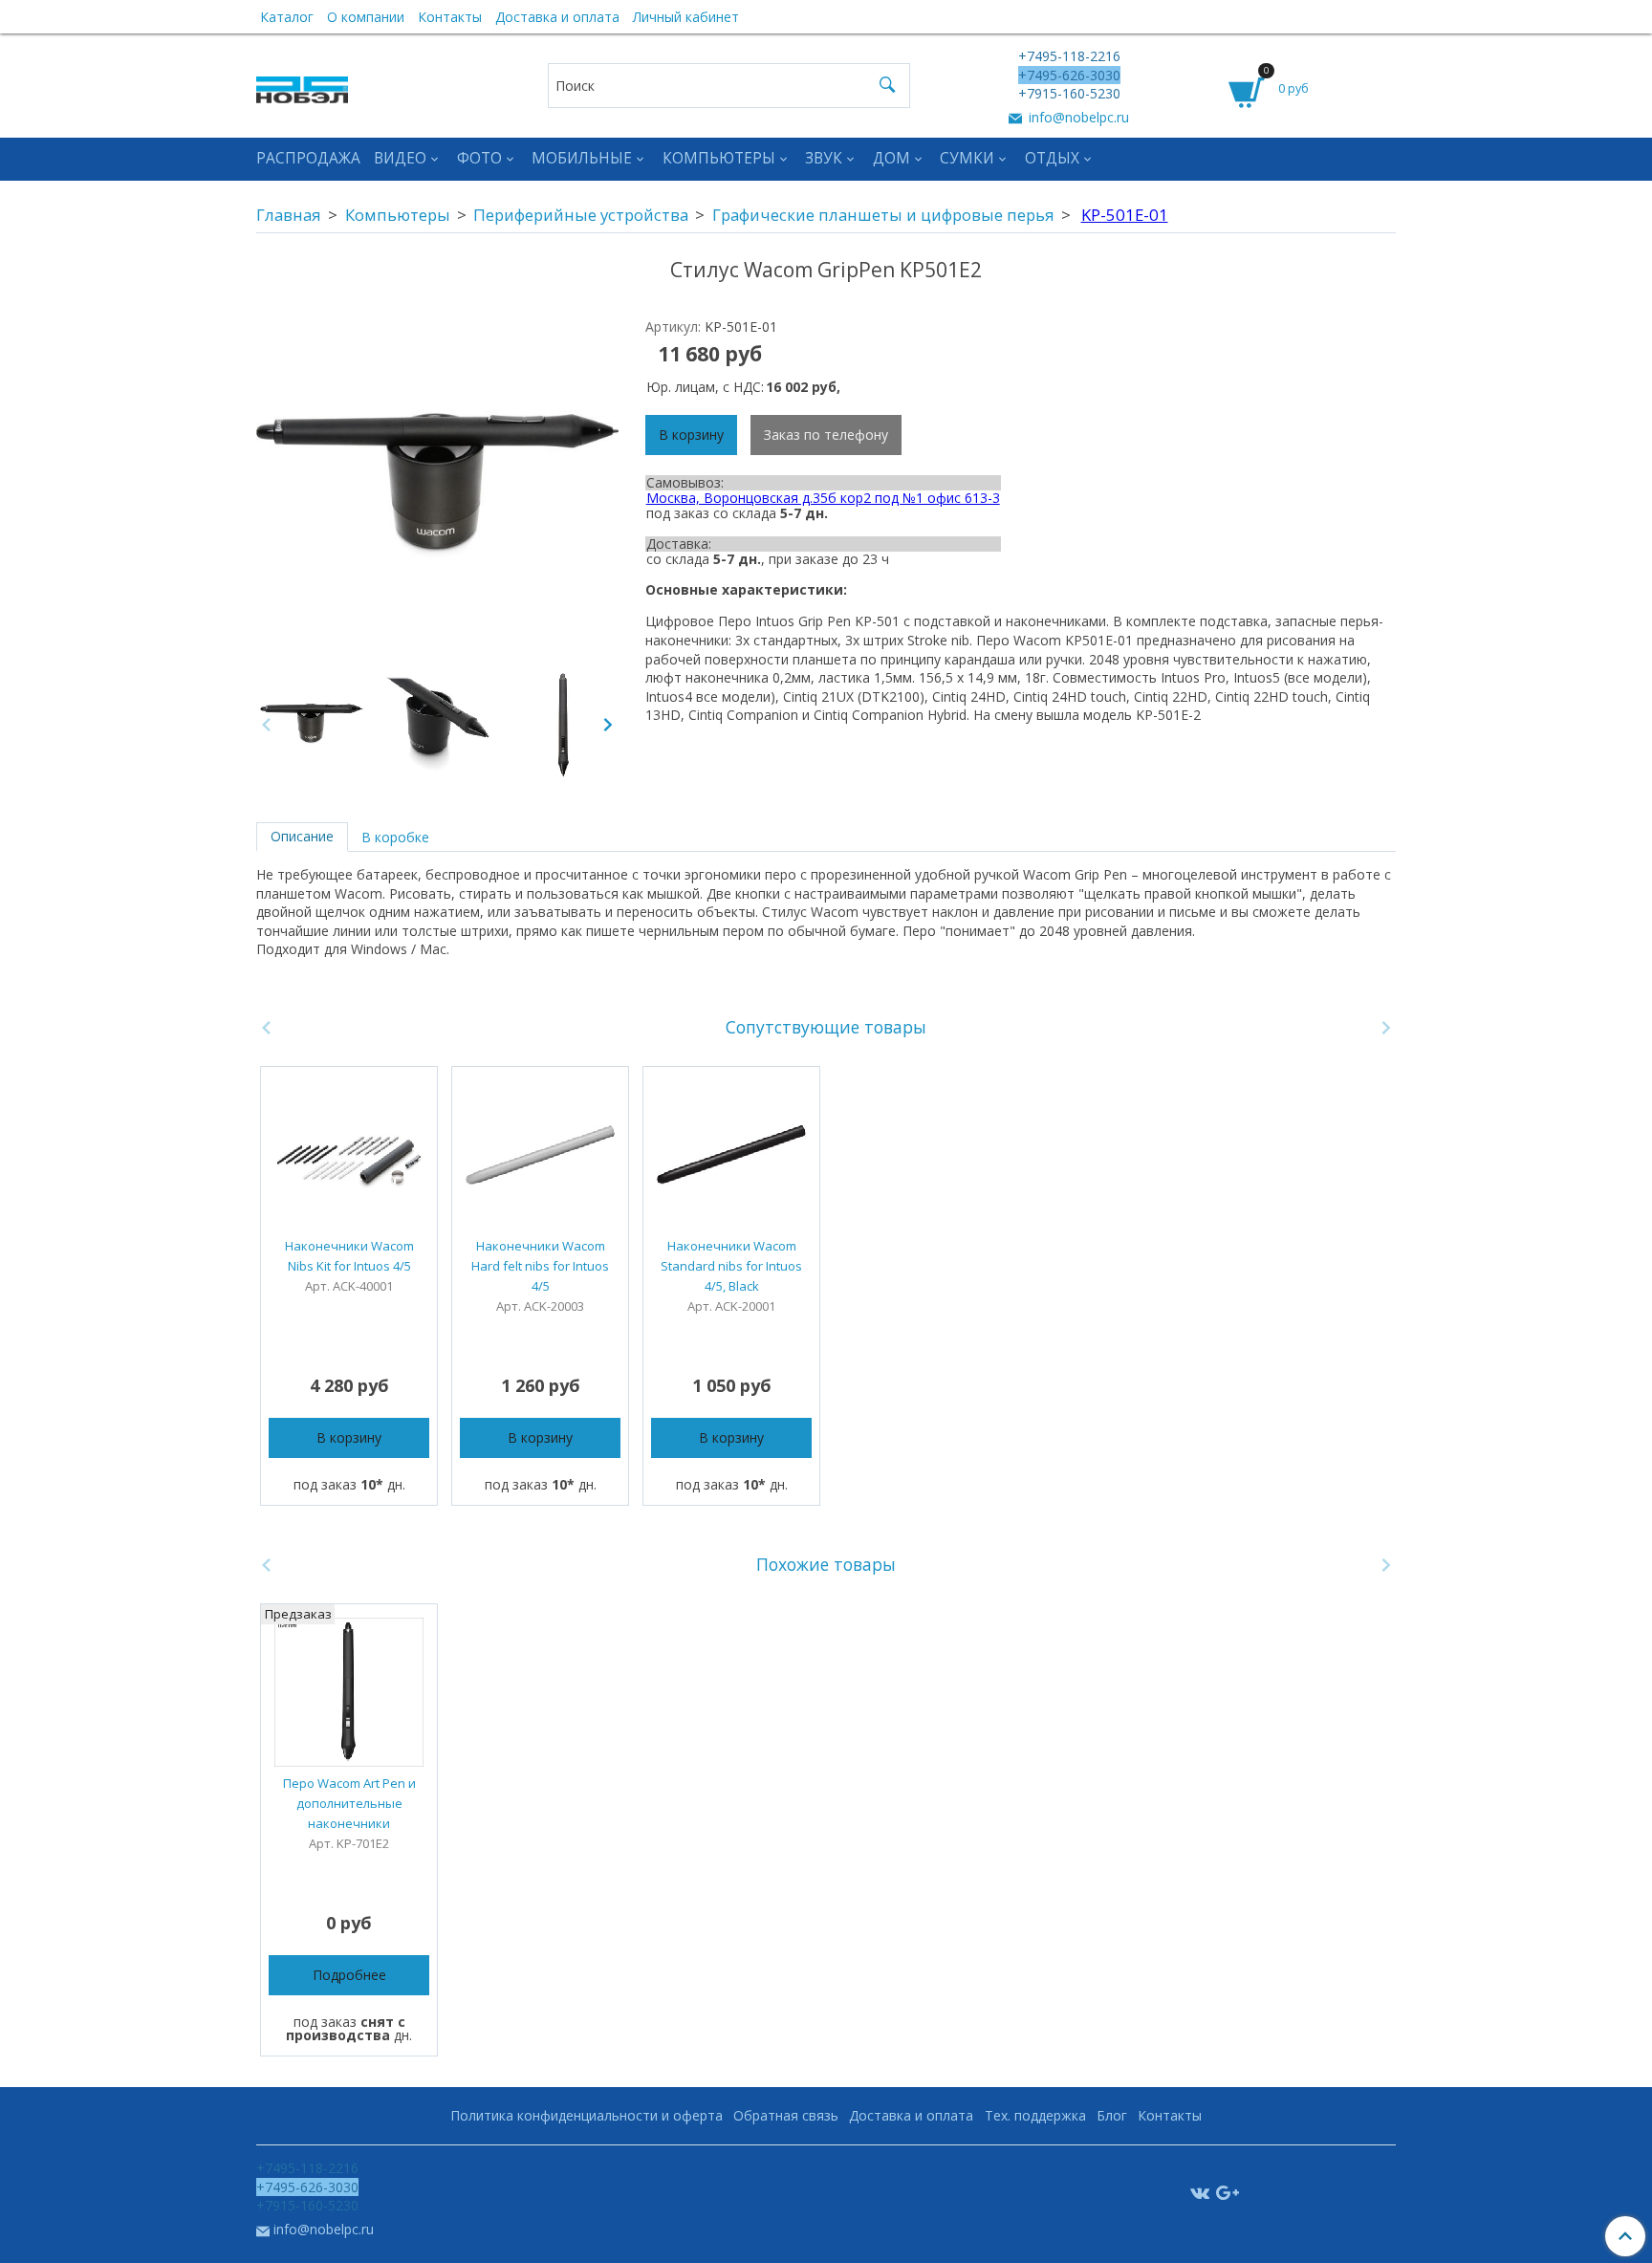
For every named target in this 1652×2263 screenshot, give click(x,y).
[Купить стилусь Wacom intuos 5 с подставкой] (437, 488)
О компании (366, 17)
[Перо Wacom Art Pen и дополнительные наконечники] (349, 1692)
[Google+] (1228, 2192)
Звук (824, 158)
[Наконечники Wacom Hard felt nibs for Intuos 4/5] (540, 1155)
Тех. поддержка (1035, 2115)
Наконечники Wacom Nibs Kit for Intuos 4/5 (349, 1256)
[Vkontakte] (1200, 2192)
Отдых (1052, 158)
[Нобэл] (302, 85)
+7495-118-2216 (1069, 56)
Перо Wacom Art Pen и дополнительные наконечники (349, 1803)
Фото (479, 158)
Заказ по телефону (826, 435)
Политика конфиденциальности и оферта (587, 2115)
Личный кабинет (686, 17)
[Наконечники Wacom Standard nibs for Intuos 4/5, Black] (731, 1155)
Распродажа (308, 158)
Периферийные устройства (581, 215)
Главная (289, 215)
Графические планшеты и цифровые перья (883, 215)
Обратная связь (786, 2115)
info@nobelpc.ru (1077, 117)
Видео (400, 158)
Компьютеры (719, 158)
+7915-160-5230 (1069, 93)
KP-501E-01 (1125, 215)
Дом (891, 158)
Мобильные (582, 158)
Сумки (967, 158)
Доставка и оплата (557, 17)
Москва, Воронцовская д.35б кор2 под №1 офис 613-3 (823, 498)
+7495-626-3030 (1069, 75)
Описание (302, 836)
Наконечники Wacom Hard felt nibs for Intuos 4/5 (540, 1266)
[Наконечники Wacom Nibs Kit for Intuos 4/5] (349, 1155)
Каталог (287, 17)
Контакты (450, 17)
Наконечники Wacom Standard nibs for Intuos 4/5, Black (731, 1266)
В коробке (395, 837)
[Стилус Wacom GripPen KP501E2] (438, 725)
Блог (1112, 2115)
